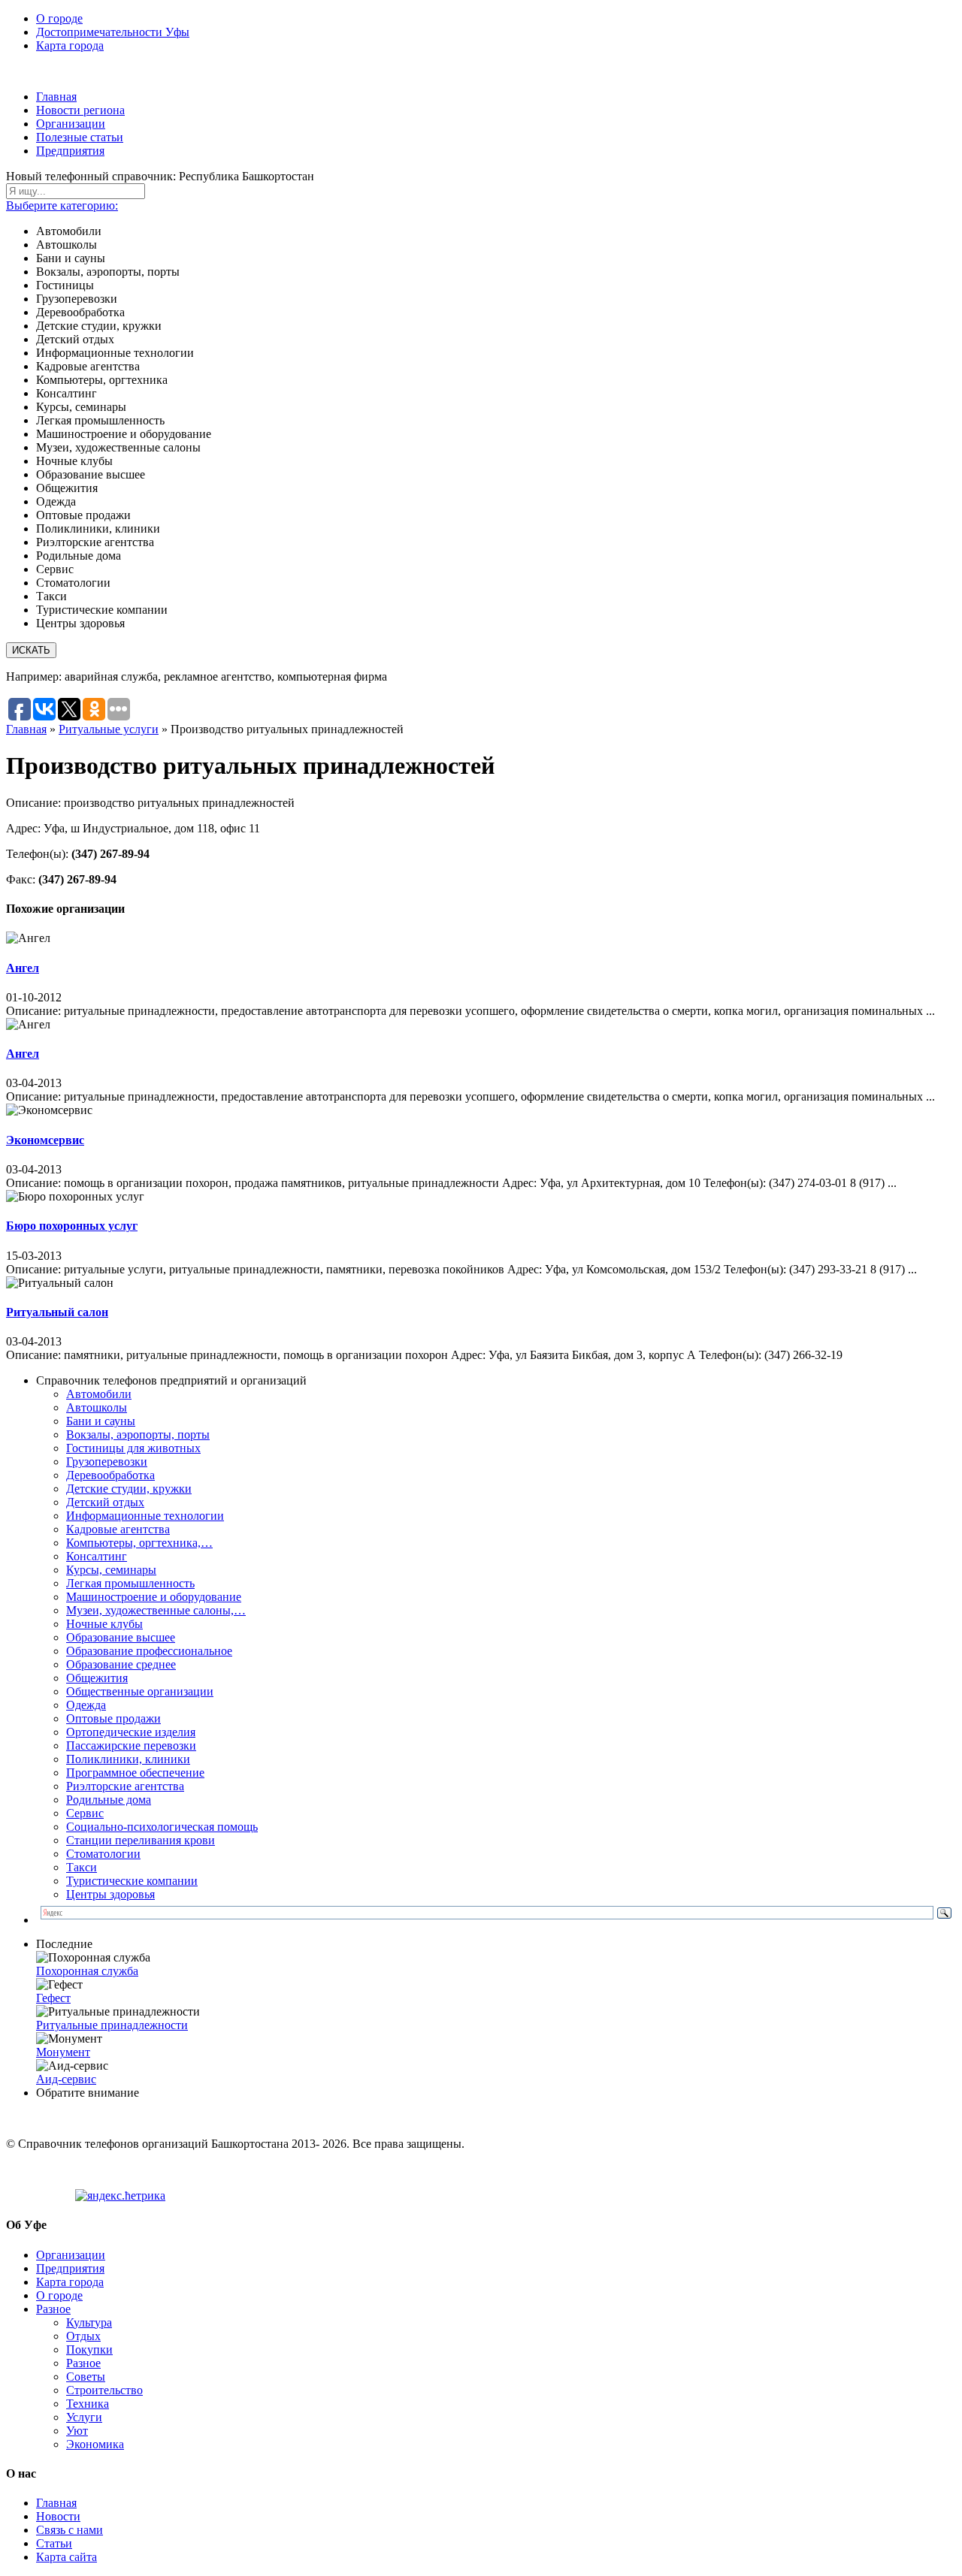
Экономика (95, 2444)
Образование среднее (121, 1664)
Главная (56, 97)
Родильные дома (109, 1800)
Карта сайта (67, 2557)
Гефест (53, 1998)
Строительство (104, 2390)
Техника (88, 2404)
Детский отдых (105, 1502)
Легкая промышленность (130, 1583)
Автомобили (99, 1394)
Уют (77, 2431)
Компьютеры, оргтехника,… (139, 1543)
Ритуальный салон (57, 1312)
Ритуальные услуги (109, 729)
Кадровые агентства (118, 1529)
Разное (53, 2309)
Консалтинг (97, 1556)
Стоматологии (103, 1854)
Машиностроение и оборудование (154, 1597)
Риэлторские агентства (125, 1786)
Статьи (54, 2543)
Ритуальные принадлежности (112, 2025)
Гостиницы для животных (133, 1448)
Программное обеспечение (135, 1773)
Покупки (89, 2350)
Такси (82, 1867)
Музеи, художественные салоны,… (156, 1610)
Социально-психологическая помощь (162, 1827)
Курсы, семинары (111, 1570)
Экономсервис (45, 1140)
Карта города (70, 45)
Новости (58, 2516)
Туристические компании (132, 1881)
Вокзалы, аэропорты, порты (138, 1434)
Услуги (84, 2417)
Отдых (83, 2336)
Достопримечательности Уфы (113, 32)
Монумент (63, 2052)
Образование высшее (121, 1637)
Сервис (85, 1813)
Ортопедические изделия (131, 1732)
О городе (59, 18)
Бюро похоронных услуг (72, 1226)
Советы (86, 2377)
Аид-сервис (66, 2079)
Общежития (97, 1678)
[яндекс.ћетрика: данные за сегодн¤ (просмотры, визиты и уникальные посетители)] (120, 2196)
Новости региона (80, 110)
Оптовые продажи (113, 1718)
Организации (71, 124)
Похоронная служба (87, 1971)
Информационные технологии (145, 1516)
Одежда (86, 1705)
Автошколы (97, 1407)
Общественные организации (140, 1691)
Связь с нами (70, 2530)
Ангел (23, 968)
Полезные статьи (80, 137)
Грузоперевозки (107, 1462)
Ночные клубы (104, 1624)
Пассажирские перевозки (131, 1746)
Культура (89, 2322)
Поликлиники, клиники (128, 1759)
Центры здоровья (110, 1894)
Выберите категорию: (62, 205)
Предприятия (70, 151)
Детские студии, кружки (129, 1489)
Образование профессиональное (149, 1651)
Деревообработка (110, 1475)
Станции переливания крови (141, 1840)
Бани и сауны (101, 1421)
